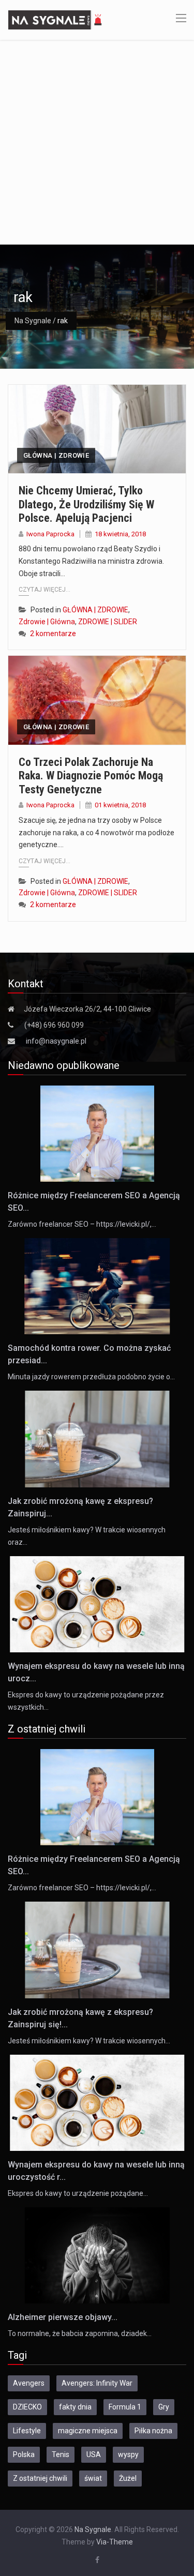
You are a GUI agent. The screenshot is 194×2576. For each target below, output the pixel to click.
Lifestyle (27, 2431)
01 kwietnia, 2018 (120, 805)
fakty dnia (75, 2407)
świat (93, 2478)
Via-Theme (115, 2542)
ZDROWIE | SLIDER (108, 622)
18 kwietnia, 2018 (120, 534)
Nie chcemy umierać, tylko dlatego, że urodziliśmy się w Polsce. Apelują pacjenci (86, 504)
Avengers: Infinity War (97, 2383)
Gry (164, 2407)
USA (94, 2454)
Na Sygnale (33, 321)
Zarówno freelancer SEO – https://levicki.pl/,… (82, 1224)
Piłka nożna (153, 2431)
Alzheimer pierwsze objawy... (63, 2317)
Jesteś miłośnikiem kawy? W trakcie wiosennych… (89, 2041)
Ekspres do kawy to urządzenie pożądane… (78, 2193)
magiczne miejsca (88, 2431)
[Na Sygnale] (56, 19)
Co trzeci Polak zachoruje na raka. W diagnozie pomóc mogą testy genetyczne (91, 776)
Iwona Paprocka (50, 534)
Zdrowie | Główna (47, 622)
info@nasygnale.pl (56, 1041)
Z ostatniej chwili (40, 2478)
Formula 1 (125, 2407)
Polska (24, 2454)
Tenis (61, 2454)
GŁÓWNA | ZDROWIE (56, 455)
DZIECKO (27, 2407)
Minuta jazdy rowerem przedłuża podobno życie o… (91, 1377)
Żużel (128, 2478)
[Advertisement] (97, 142)
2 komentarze (53, 634)
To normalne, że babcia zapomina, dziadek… (80, 2333)
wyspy (128, 2454)
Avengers (29, 2383)
